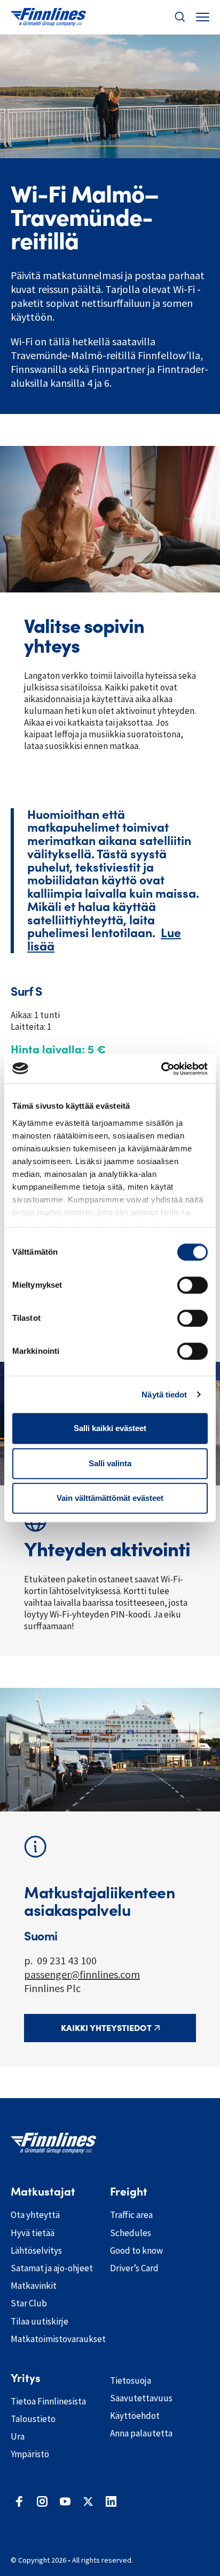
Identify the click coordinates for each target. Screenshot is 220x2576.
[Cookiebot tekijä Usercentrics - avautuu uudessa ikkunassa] (161, 1069)
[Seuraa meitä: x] (88, 2501)
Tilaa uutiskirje (40, 2321)
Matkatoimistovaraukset (52, 2339)
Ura (18, 2436)
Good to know (136, 2250)
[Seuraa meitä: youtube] (65, 2501)
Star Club (29, 2303)
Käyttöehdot (135, 2416)
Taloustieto (33, 2419)
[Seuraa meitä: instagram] (42, 2501)
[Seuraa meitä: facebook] (19, 2501)
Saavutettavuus (141, 2398)
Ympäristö (30, 2454)
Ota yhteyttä (35, 2215)
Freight (129, 2192)
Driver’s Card (134, 2268)
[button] (180, 17)
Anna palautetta (141, 2433)
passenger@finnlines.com (82, 1974)
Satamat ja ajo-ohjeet (52, 2268)
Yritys (26, 2378)
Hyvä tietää (33, 2233)
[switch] (192, 1285)
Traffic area (131, 2215)
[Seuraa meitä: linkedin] (111, 2501)
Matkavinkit (34, 2286)
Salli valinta (110, 1463)
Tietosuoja (131, 2380)
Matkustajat (43, 2192)
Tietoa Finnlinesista (48, 2401)
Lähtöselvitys (36, 2250)
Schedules (131, 2233)
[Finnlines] (48, 17)
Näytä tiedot (164, 1395)
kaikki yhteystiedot (106, 2028)
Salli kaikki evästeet (110, 1428)
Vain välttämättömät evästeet (110, 1498)
